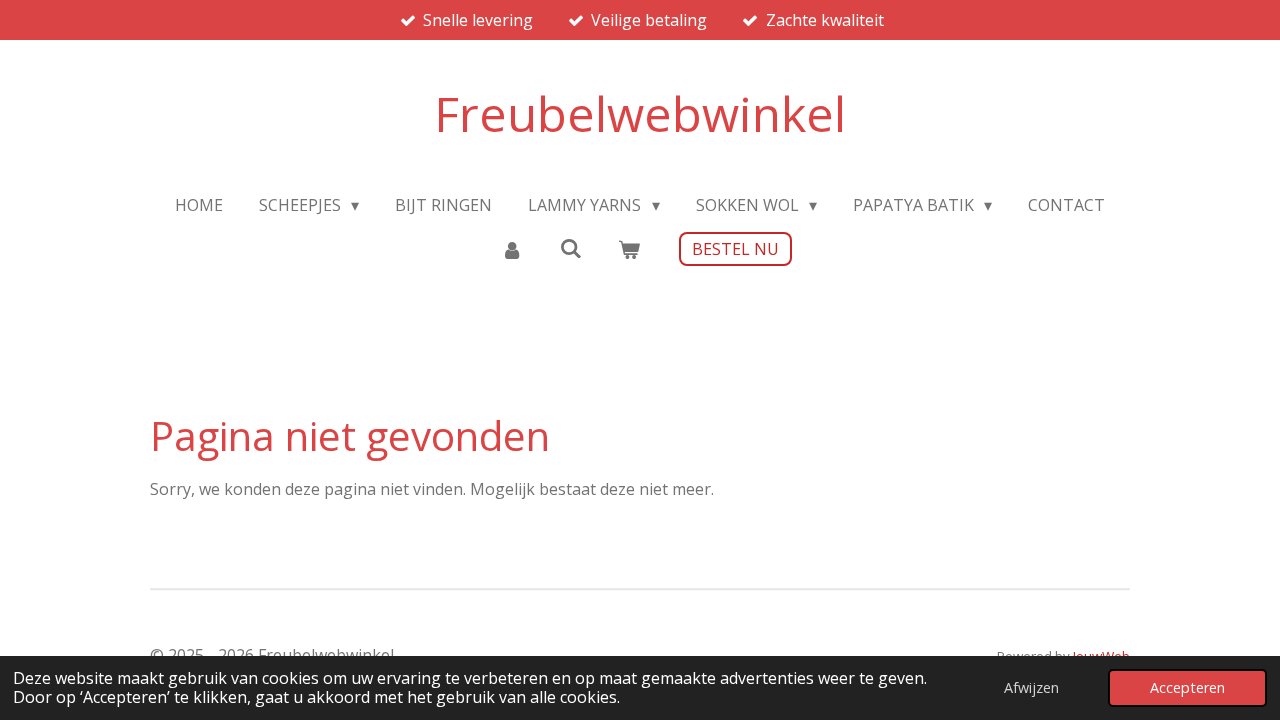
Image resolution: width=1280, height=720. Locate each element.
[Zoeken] (570, 248)
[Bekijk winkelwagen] (629, 249)
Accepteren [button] (1187, 687)
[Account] (512, 249)
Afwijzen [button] (1031, 687)
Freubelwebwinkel (640, 113)
